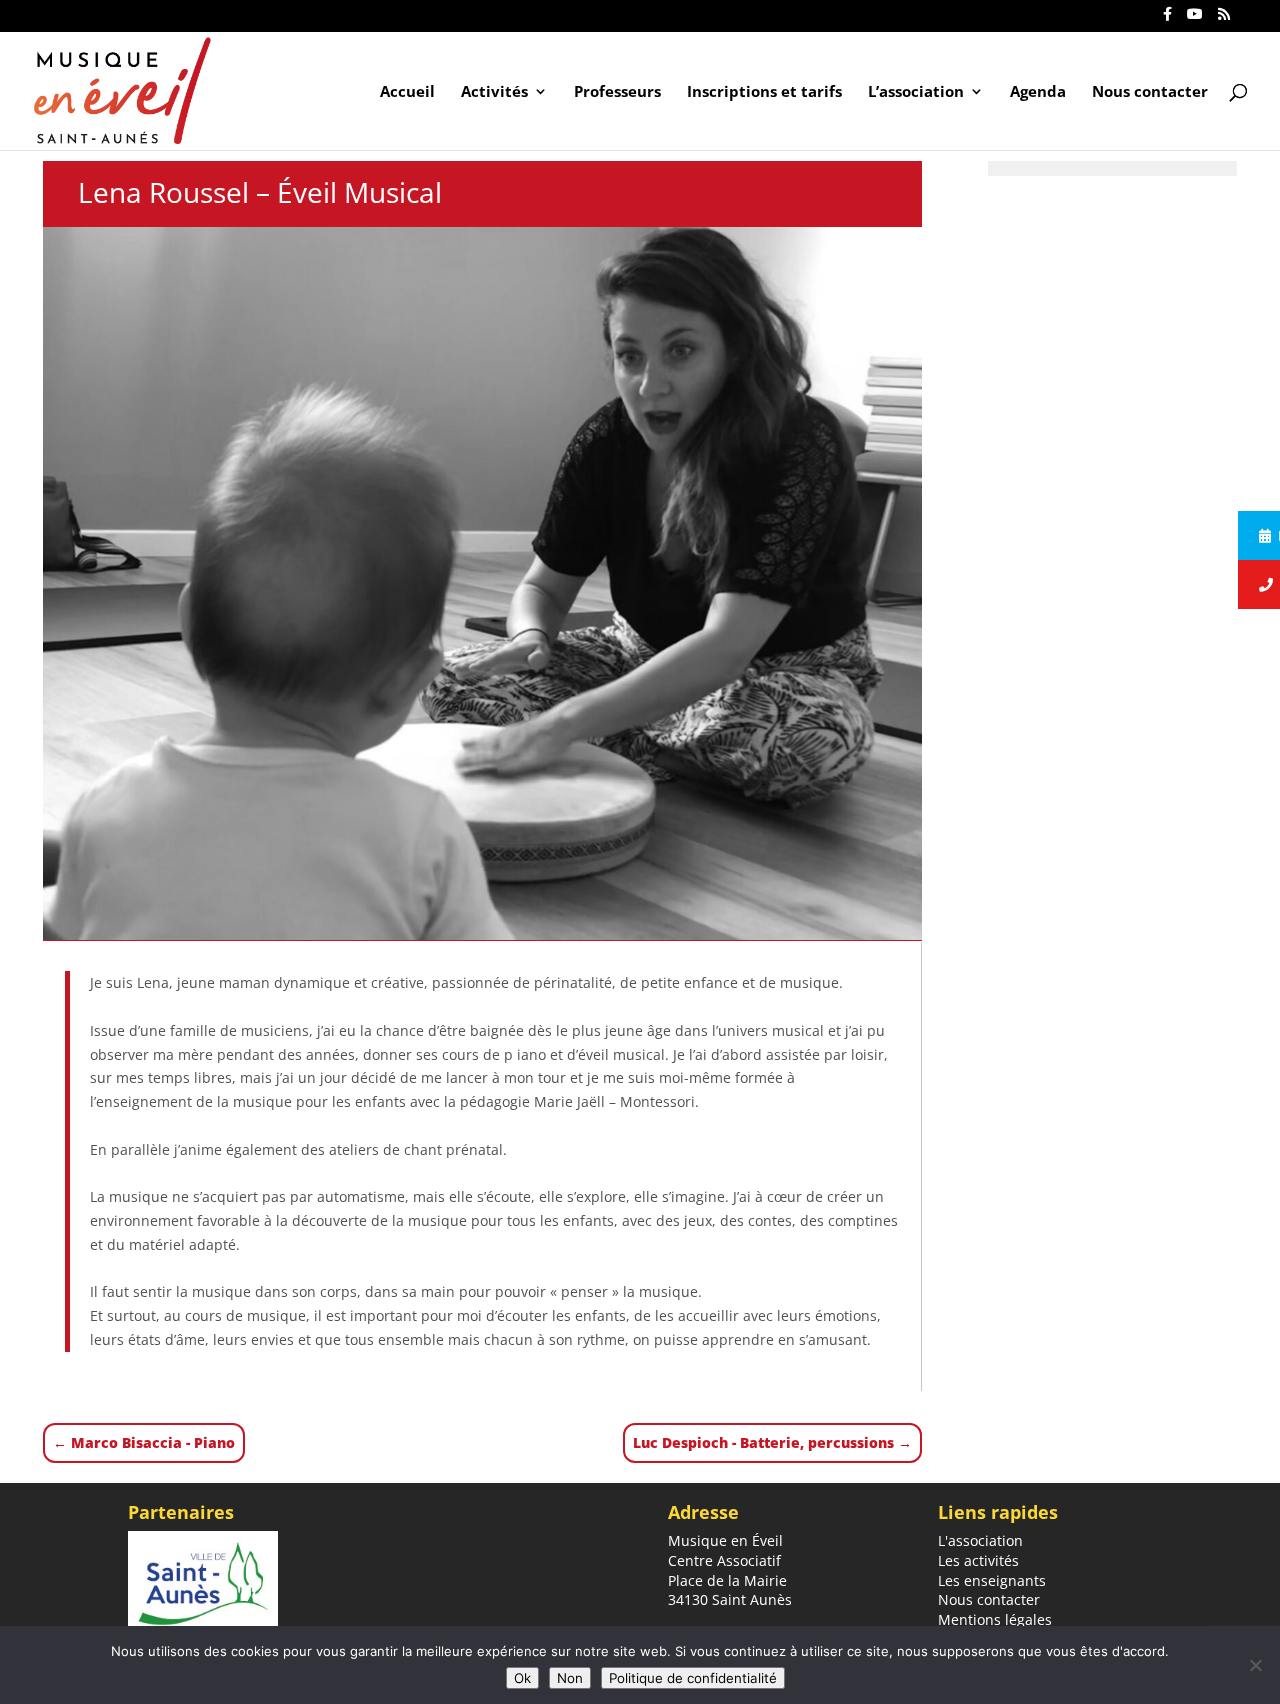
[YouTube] (1195, 19)
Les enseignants (992, 1580)
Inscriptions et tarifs (764, 92)
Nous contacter (1150, 92)
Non (570, 1678)
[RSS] (1224, 19)
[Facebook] (1167, 19)
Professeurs (617, 92)
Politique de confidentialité (693, 1678)
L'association (980, 1540)
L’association (916, 92)
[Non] (1255, 1665)
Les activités (978, 1560)
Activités (494, 92)
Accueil (407, 92)
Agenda (1038, 92)
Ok (522, 1678)
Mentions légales (995, 1619)
